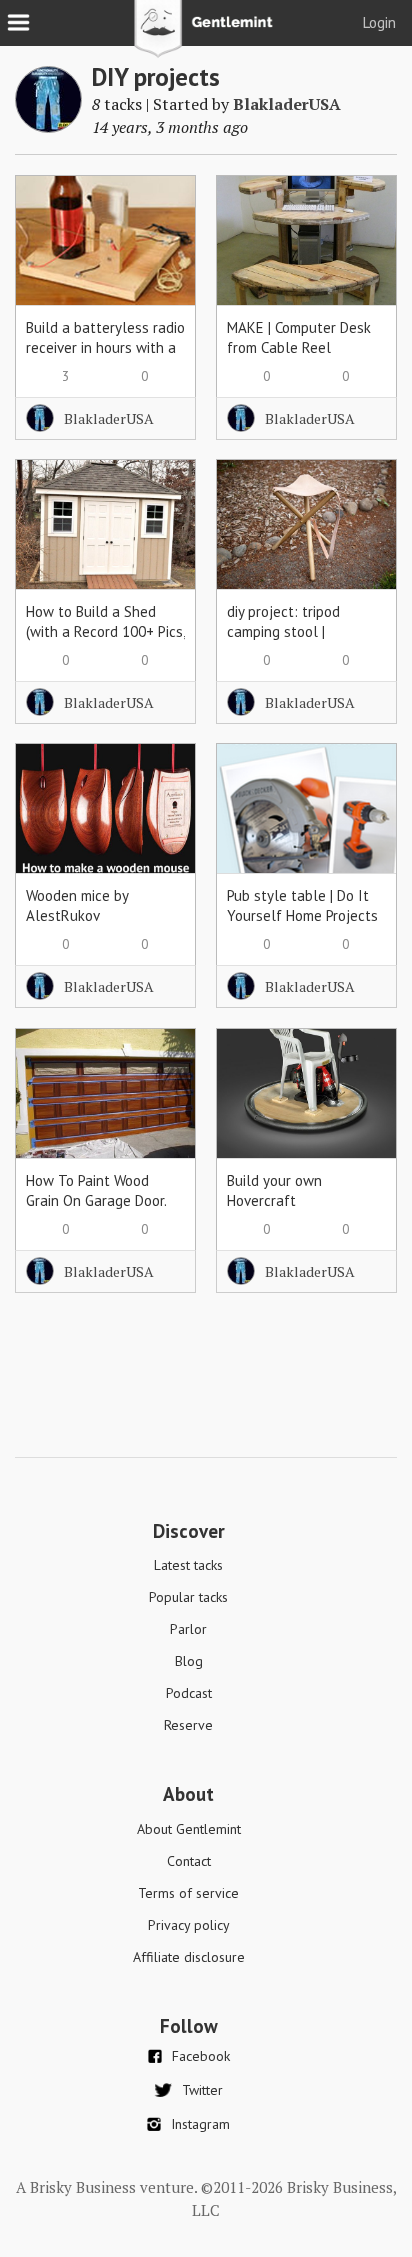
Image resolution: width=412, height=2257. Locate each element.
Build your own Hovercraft (274, 1190)
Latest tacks (188, 1565)
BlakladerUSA (287, 104)
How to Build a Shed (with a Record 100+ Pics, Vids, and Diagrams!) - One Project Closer (105, 641)
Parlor (188, 1629)
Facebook (201, 2056)
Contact (189, 1861)
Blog (189, 1661)
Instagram (200, 2124)
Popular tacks (188, 1597)
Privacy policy (189, 1925)
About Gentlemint (189, 1829)
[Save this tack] (160, 244)
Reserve (188, 1725)
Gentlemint (206, 36)
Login (379, 22)
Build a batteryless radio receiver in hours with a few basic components (105, 347)
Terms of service (188, 1893)
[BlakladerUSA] (48, 127)
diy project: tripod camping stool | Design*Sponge (283, 631)
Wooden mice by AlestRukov (77, 905)
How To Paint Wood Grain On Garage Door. (96, 1190)
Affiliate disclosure (189, 1957)
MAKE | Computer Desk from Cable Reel (299, 337)
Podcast (189, 1693)
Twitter (202, 2090)
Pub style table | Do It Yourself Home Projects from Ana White (302, 915)
